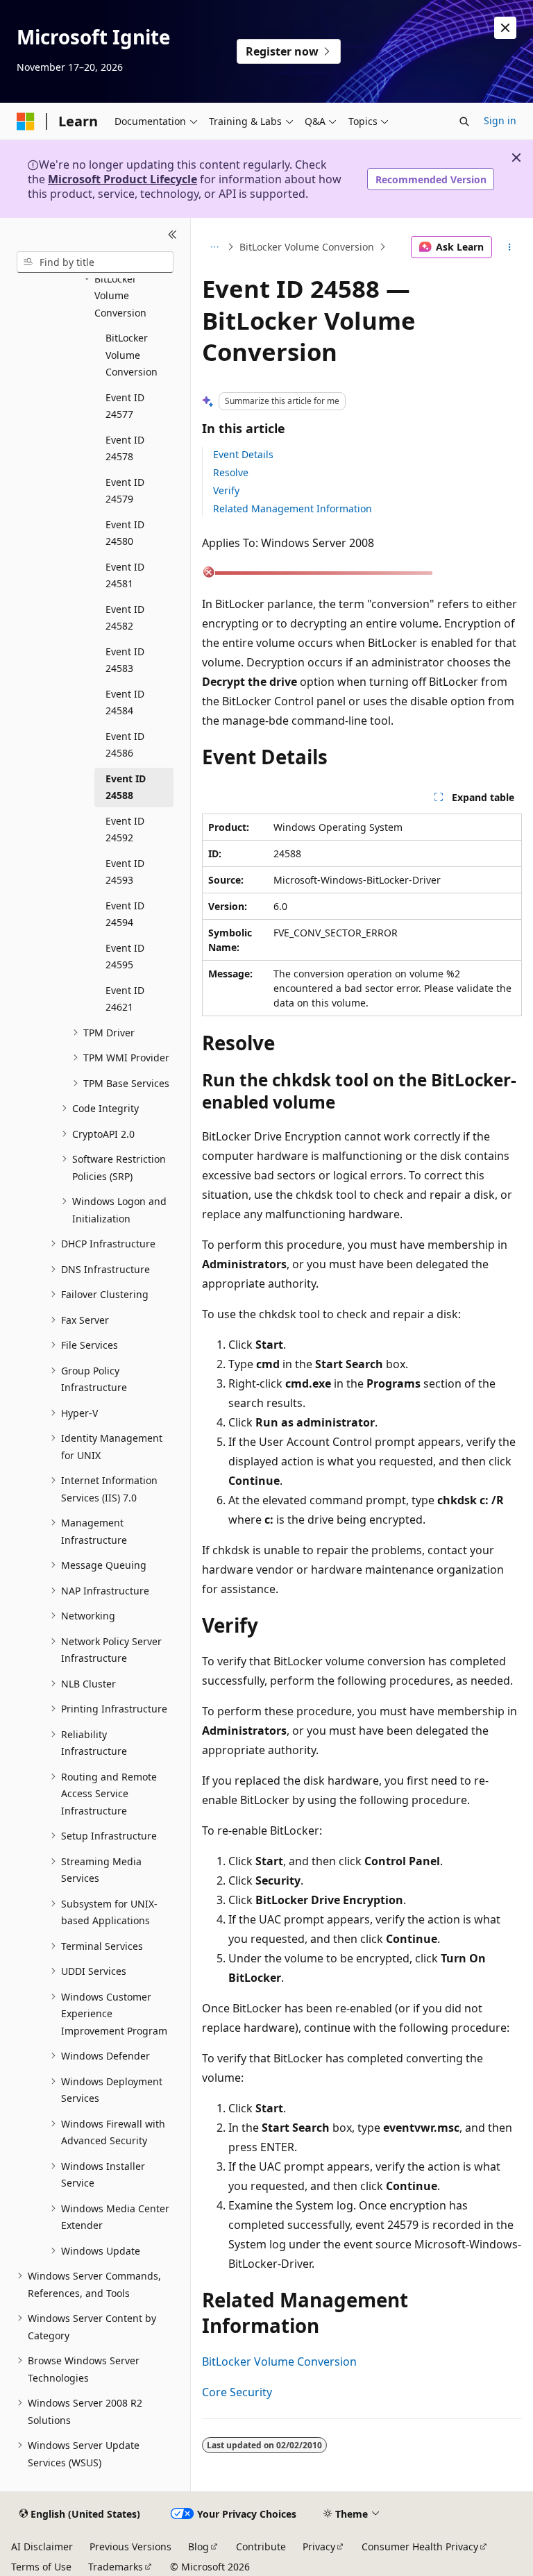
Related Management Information (293, 508)
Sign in (500, 120)
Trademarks (116, 2567)
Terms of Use (41, 2567)
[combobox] (95, 262)
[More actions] (510, 247)
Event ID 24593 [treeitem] (125, 872)
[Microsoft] (26, 121)
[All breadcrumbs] (214, 247)
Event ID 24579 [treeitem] (125, 491)
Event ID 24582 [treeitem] (125, 618)
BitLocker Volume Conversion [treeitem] (132, 355)
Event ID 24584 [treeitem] (125, 702)
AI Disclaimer (42, 2546)
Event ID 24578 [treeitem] (125, 448)
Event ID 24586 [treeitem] (125, 745)
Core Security (237, 2392)
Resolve (231, 472)
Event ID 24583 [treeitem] (125, 660)
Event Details (243, 454)
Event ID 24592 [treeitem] (125, 830)
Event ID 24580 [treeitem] (125, 533)
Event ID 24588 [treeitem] (126, 787)
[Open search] (464, 121)
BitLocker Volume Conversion (307, 247)
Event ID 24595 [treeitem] (125, 957)
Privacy (319, 2546)
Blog (198, 2546)
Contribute (261, 2546)
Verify (226, 490)
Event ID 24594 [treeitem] (125, 914)
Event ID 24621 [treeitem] (125, 999)
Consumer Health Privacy (420, 2546)
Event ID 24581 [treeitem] (125, 575)
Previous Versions (130, 2546)
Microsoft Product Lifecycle (122, 179)
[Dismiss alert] (505, 28)
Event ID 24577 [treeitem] (125, 406)
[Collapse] (172, 235)
